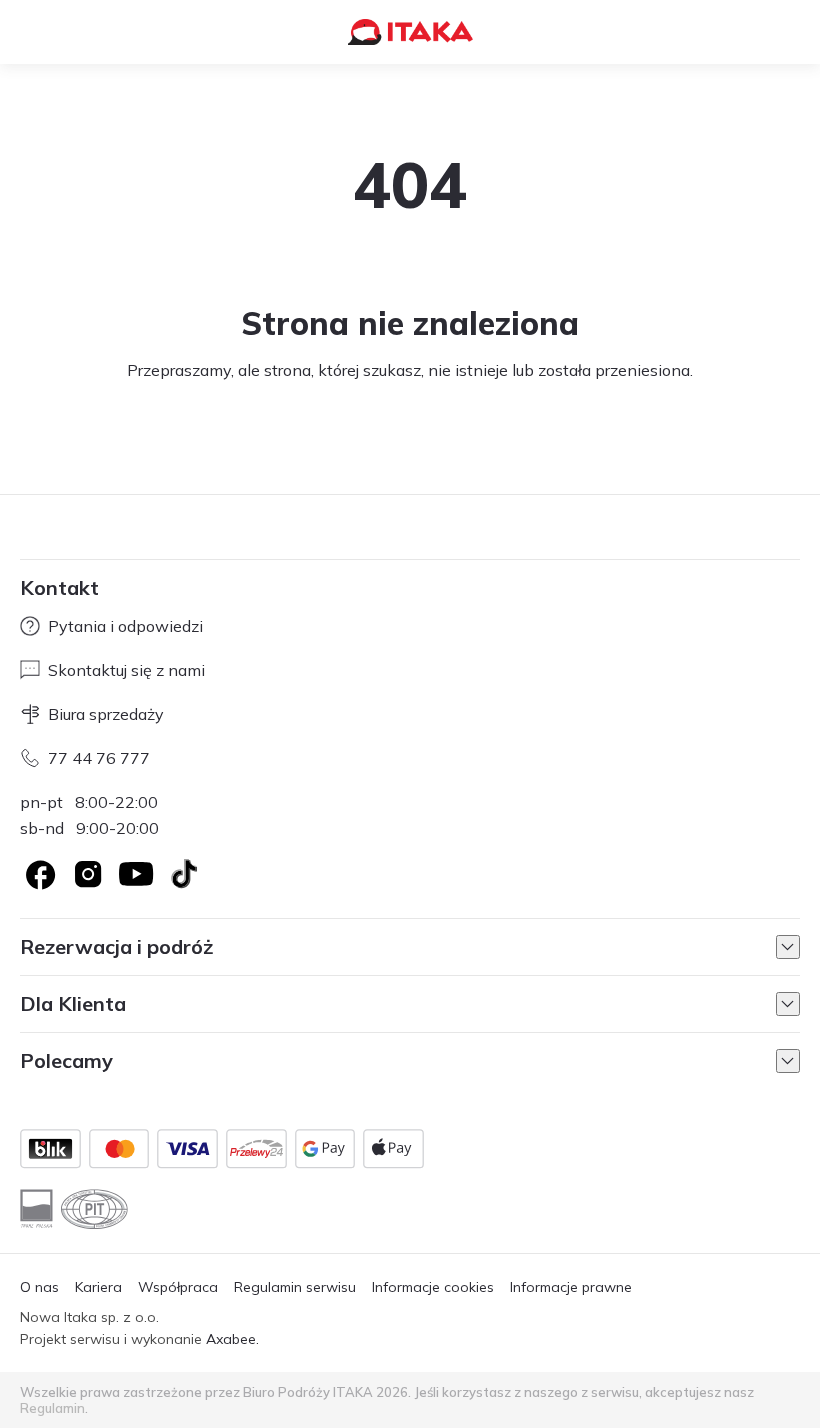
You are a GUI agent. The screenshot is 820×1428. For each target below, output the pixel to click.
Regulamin (52, 1408)
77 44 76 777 (99, 758)
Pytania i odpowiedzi (125, 626)
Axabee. (232, 1339)
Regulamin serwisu (295, 1287)
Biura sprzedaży (106, 714)
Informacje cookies (433, 1287)
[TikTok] (184, 874)
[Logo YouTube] (136, 874)
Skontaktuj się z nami (126, 670)
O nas (39, 1287)
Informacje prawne (571, 1287)
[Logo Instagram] (88, 874)
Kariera (98, 1287)
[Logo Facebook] (40, 874)
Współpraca (178, 1287)
